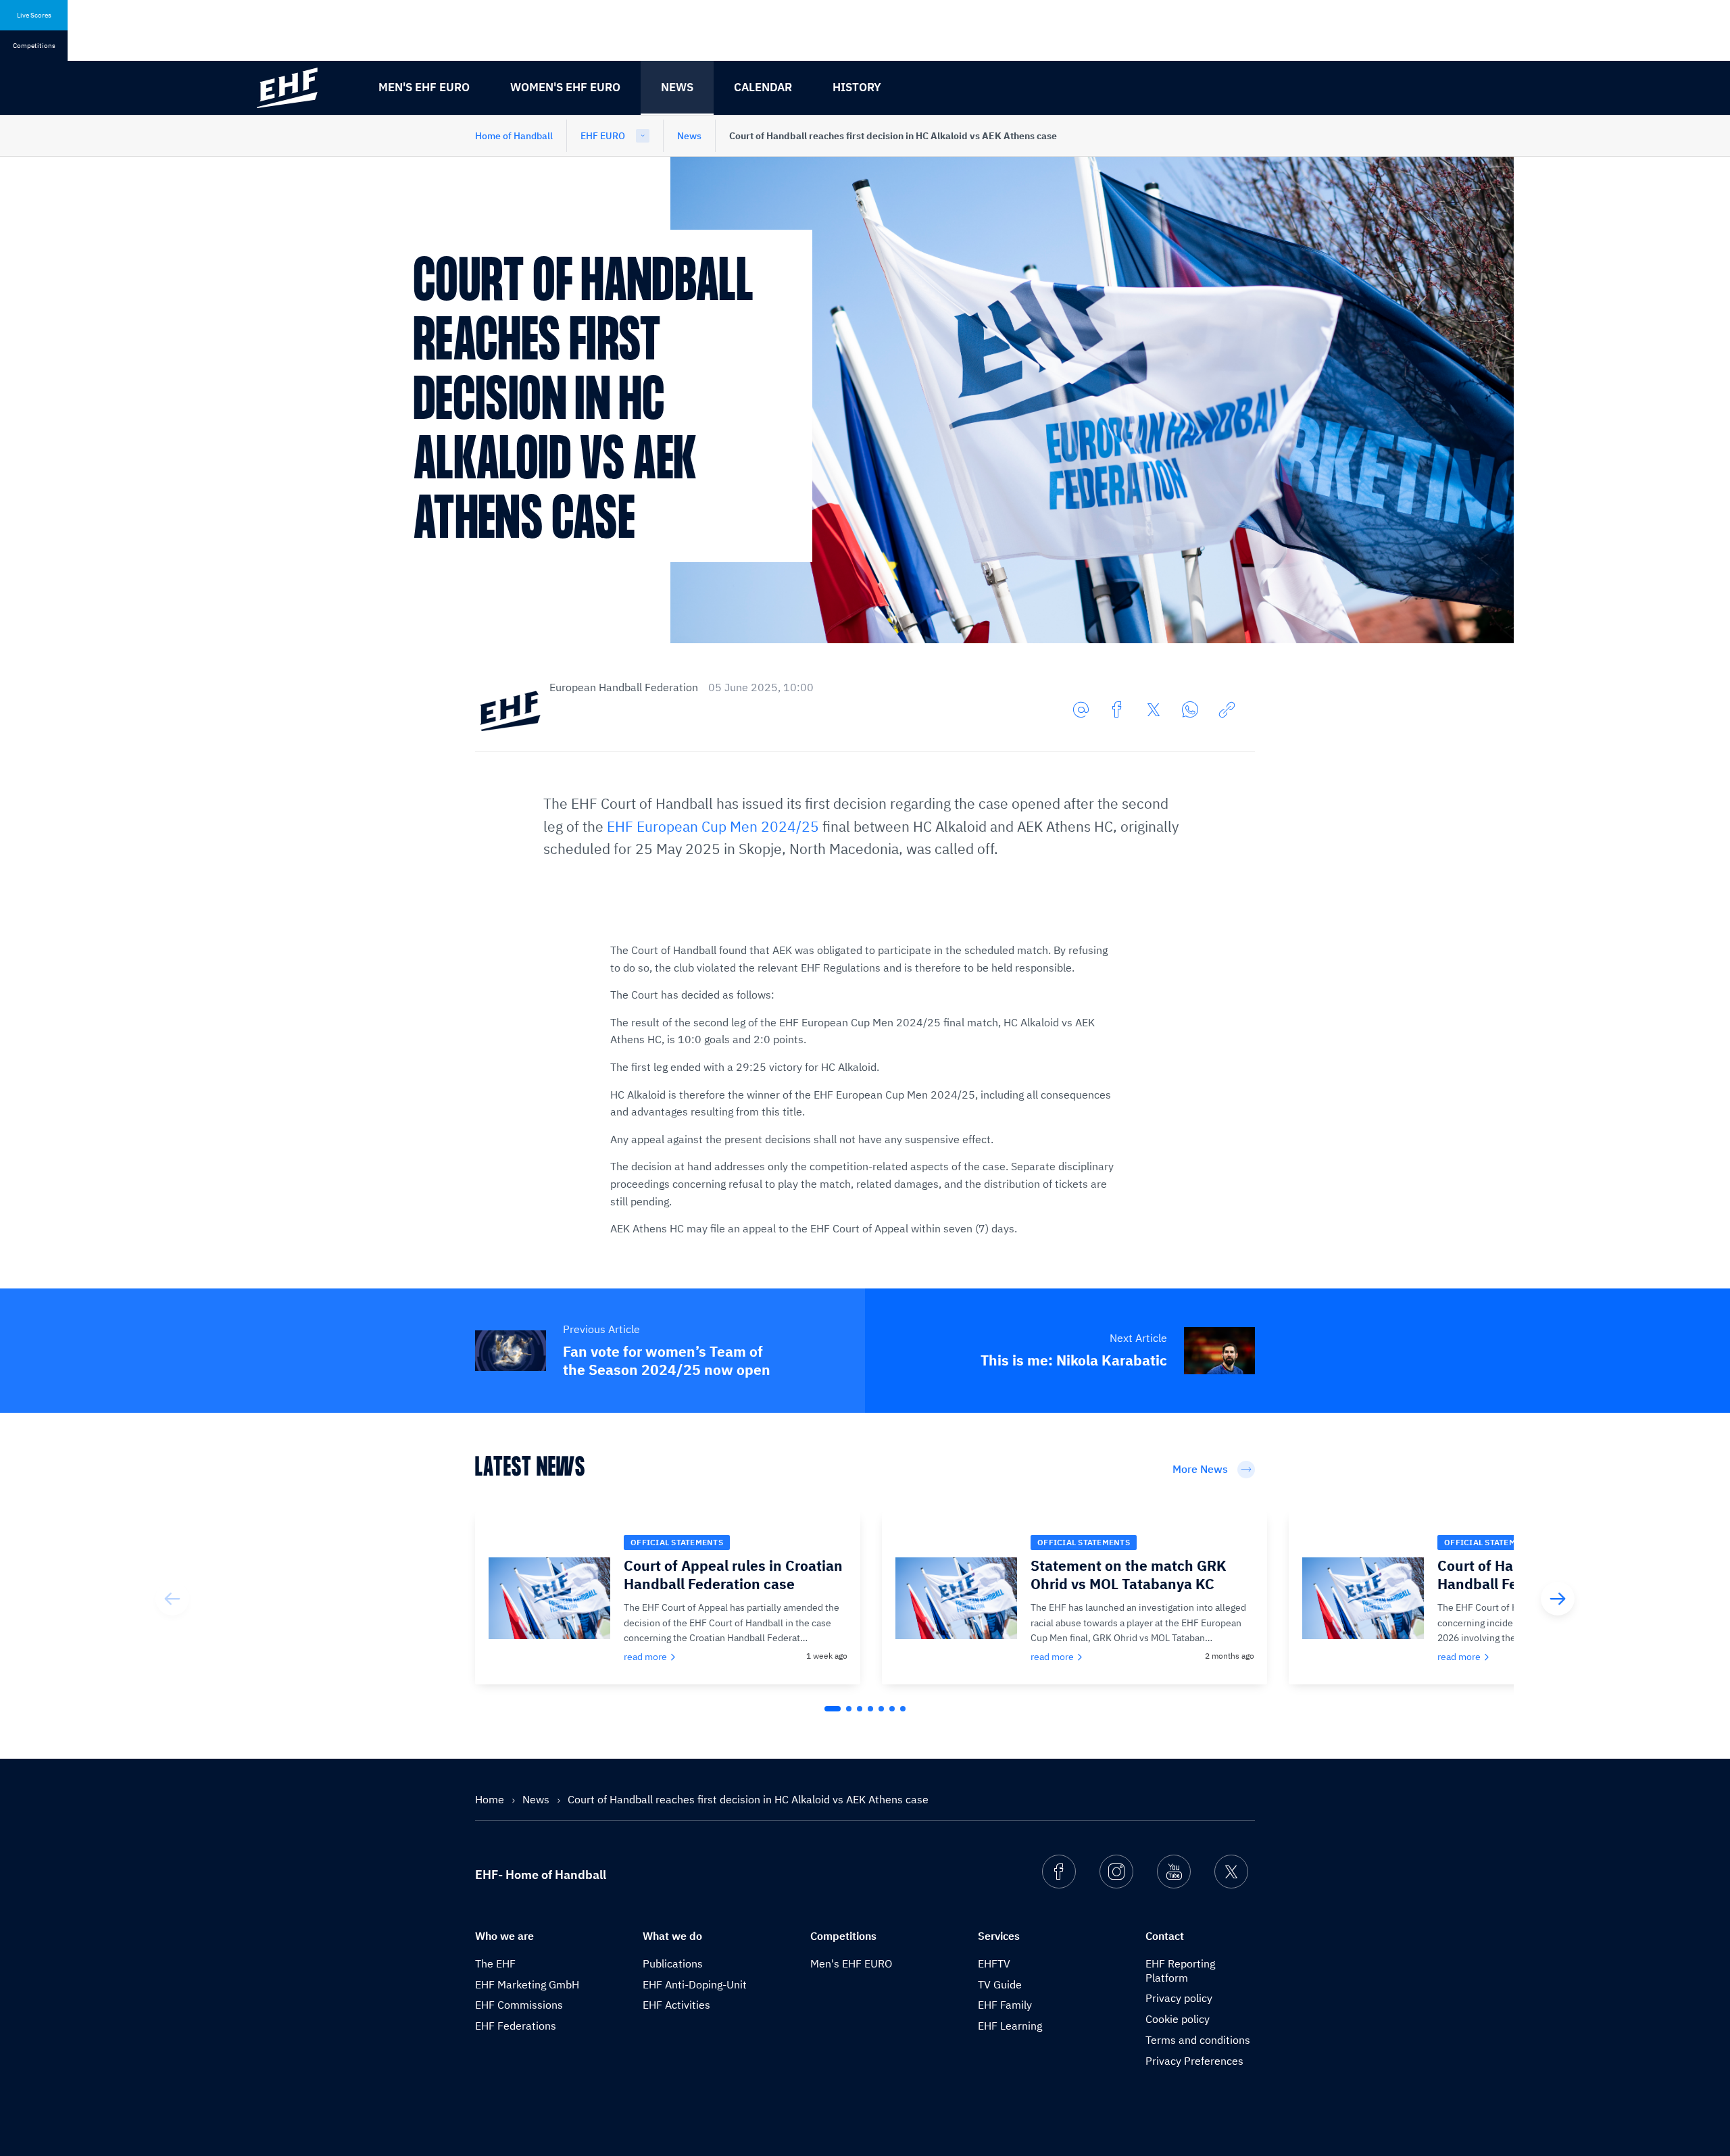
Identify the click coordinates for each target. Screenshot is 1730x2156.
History (857, 87)
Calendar (763, 87)
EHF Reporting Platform (1180, 1971)
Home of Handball (514, 136)
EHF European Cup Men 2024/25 (713, 826)
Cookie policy (1178, 2019)
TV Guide (1000, 1984)
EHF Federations (516, 2026)
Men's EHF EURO (424, 87)
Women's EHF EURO (565, 87)
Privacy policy (1179, 1998)
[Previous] (172, 1599)
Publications (673, 1963)
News (677, 87)
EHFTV (994, 1963)
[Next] (1558, 1599)
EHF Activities (676, 2005)
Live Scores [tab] (34, 15)
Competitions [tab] (34, 46)
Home (491, 1799)
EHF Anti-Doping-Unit (695, 1984)
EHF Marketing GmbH (527, 1984)
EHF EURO (603, 136)
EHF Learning (1010, 2026)
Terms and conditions (1198, 2040)
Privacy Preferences (1194, 2061)
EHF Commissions (519, 2005)
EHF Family (1005, 2005)
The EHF (495, 1963)
